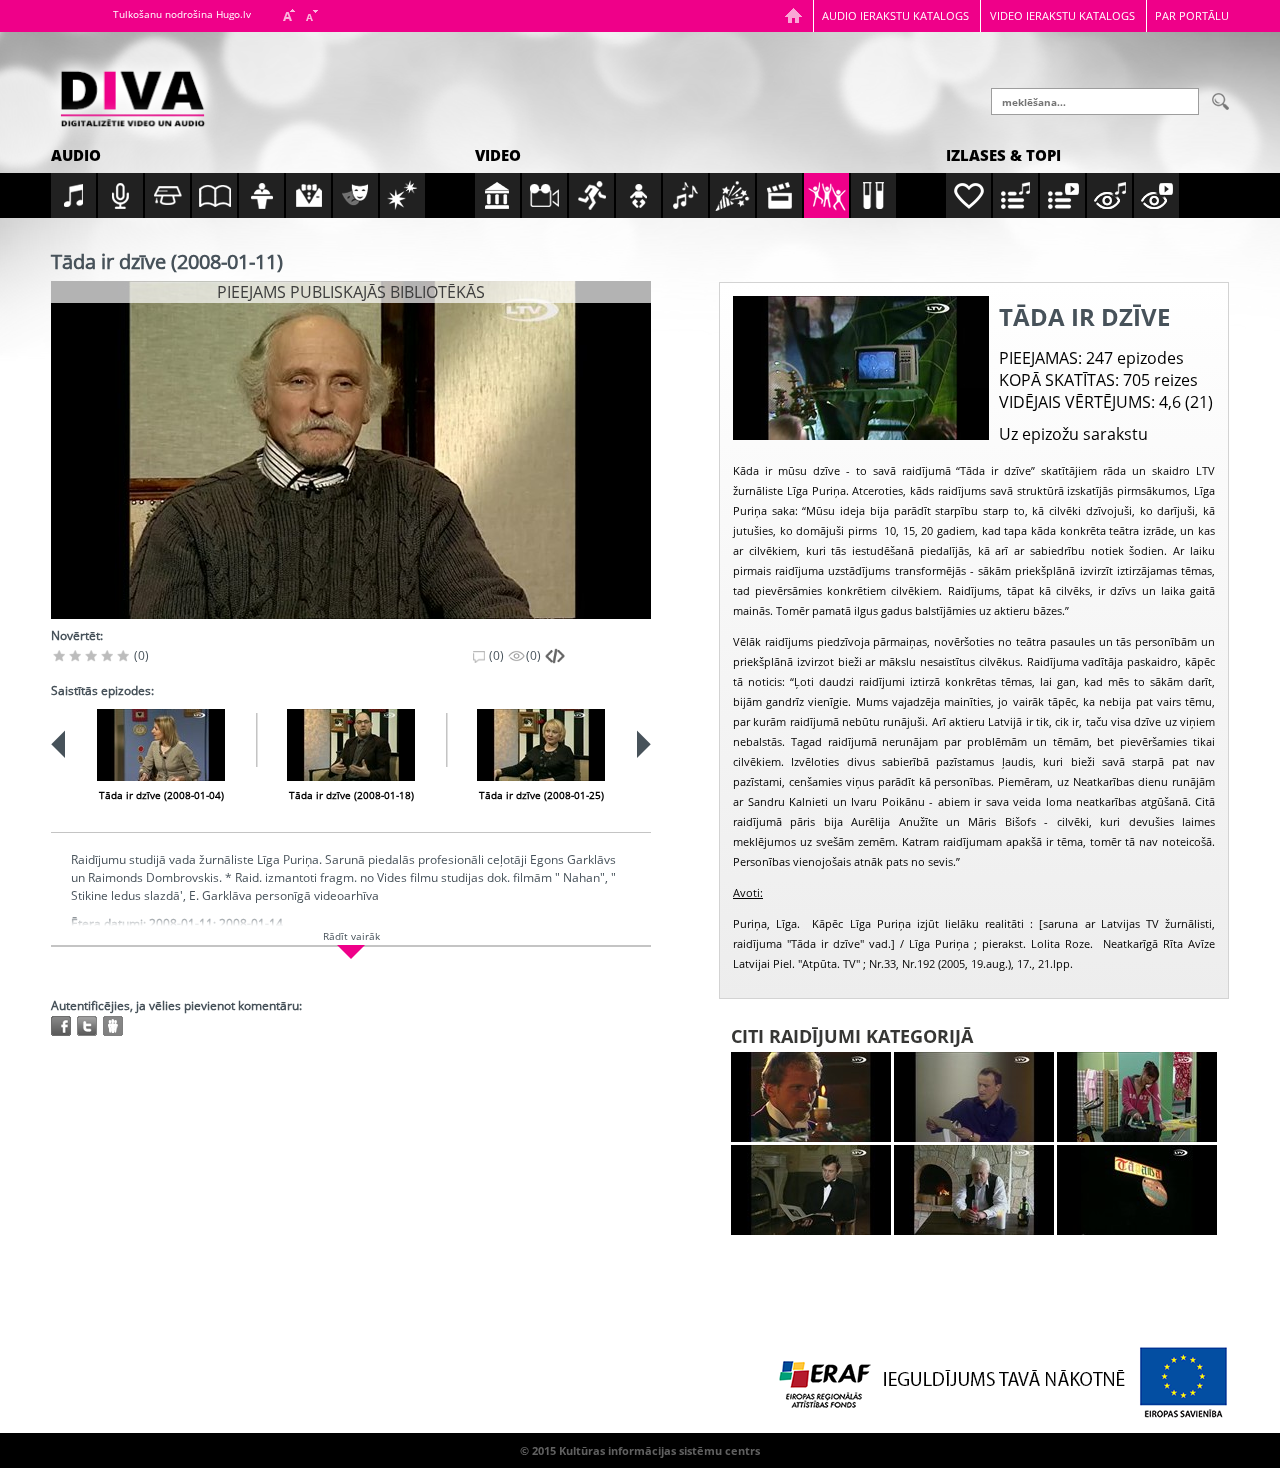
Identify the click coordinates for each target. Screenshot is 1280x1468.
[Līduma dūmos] (811, 1097)
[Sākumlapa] (793, 15)
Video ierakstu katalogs (1062, 15)
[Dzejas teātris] (974, 1190)
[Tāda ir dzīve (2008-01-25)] (541, 745)
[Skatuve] (1137, 1190)
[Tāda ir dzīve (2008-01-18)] (351, 745)
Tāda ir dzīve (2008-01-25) (541, 795)
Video (498, 155)
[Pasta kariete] (974, 1097)
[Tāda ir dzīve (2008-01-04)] (161, 745)
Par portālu (1192, 15)
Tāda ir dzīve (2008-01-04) (161, 795)
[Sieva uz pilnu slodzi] (1137, 1097)
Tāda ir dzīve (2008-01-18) (351, 795)
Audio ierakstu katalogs (895, 15)
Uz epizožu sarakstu (1073, 434)
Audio (76, 155)
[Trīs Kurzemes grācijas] (811, 1190)
